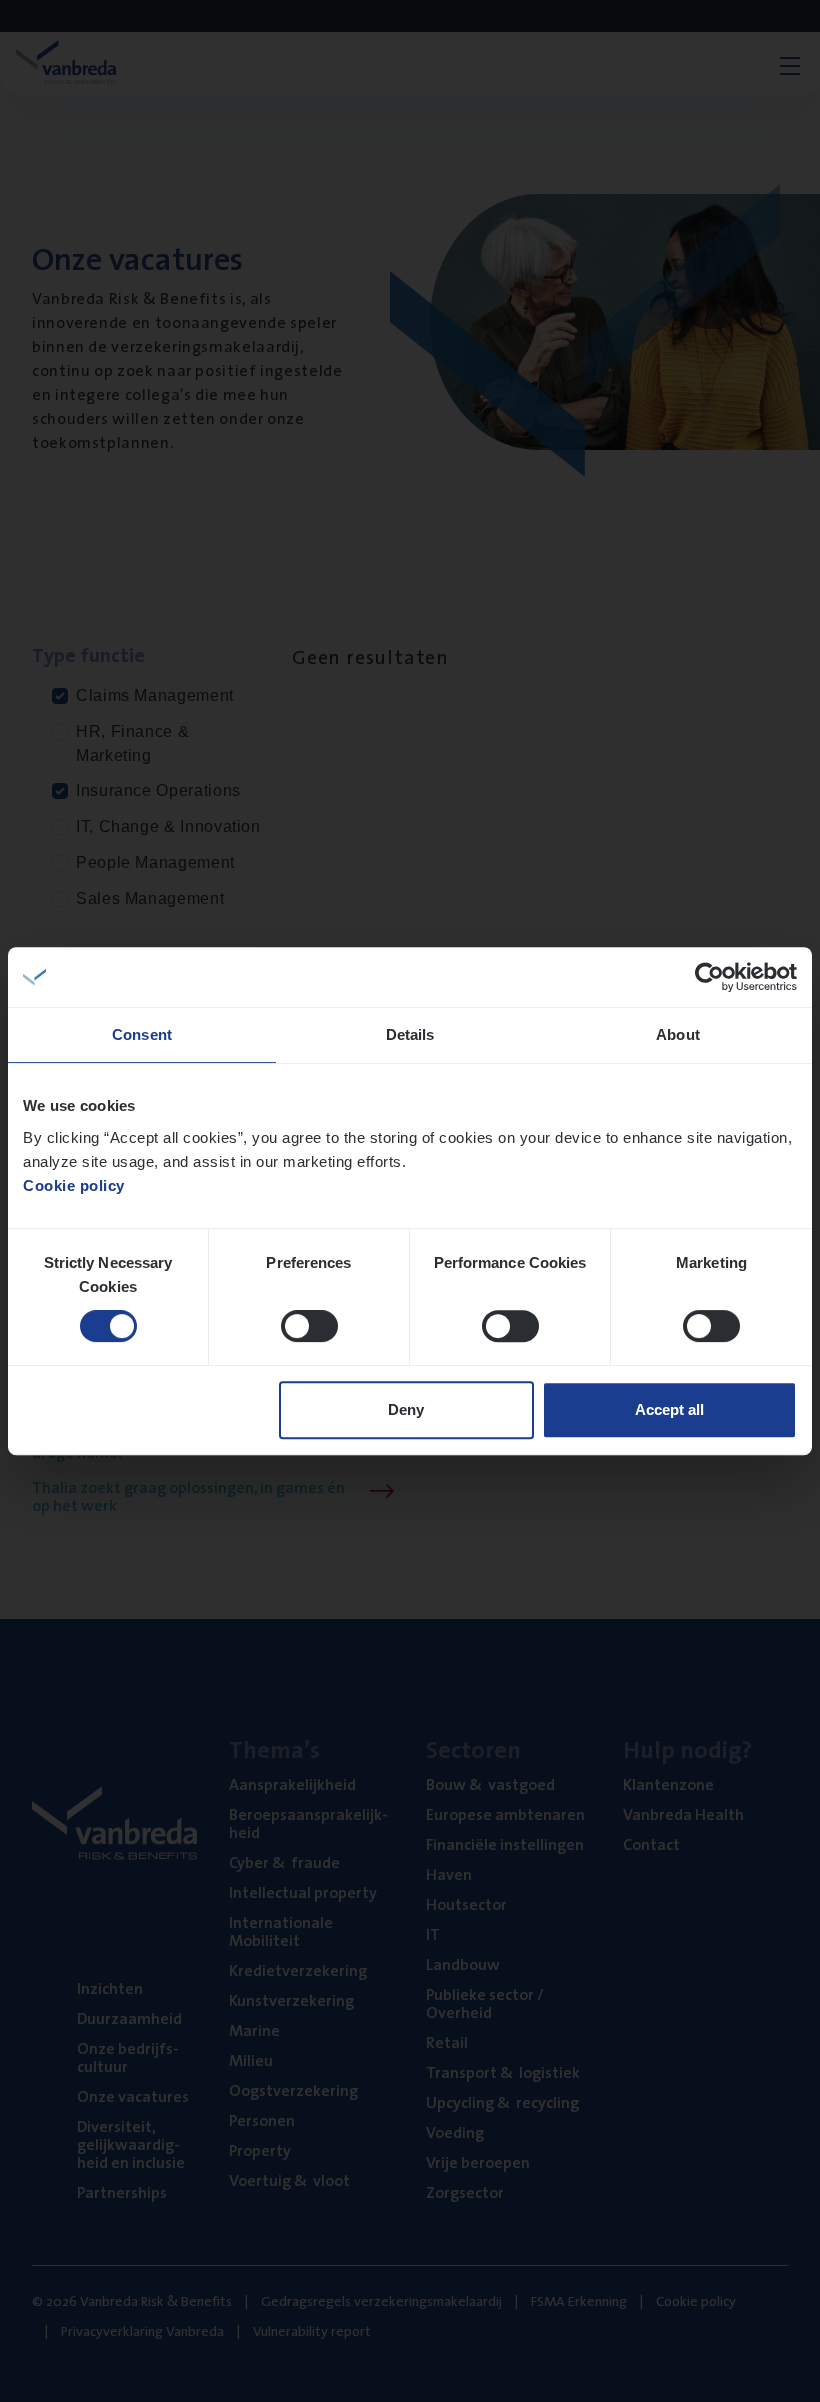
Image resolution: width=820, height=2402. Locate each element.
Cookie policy (74, 1185)
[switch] (309, 1326)
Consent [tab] (142, 1034)
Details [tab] (410, 1034)
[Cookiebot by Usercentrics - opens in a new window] (709, 977)
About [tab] (678, 1034)
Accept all (669, 1409)
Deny (406, 1409)
